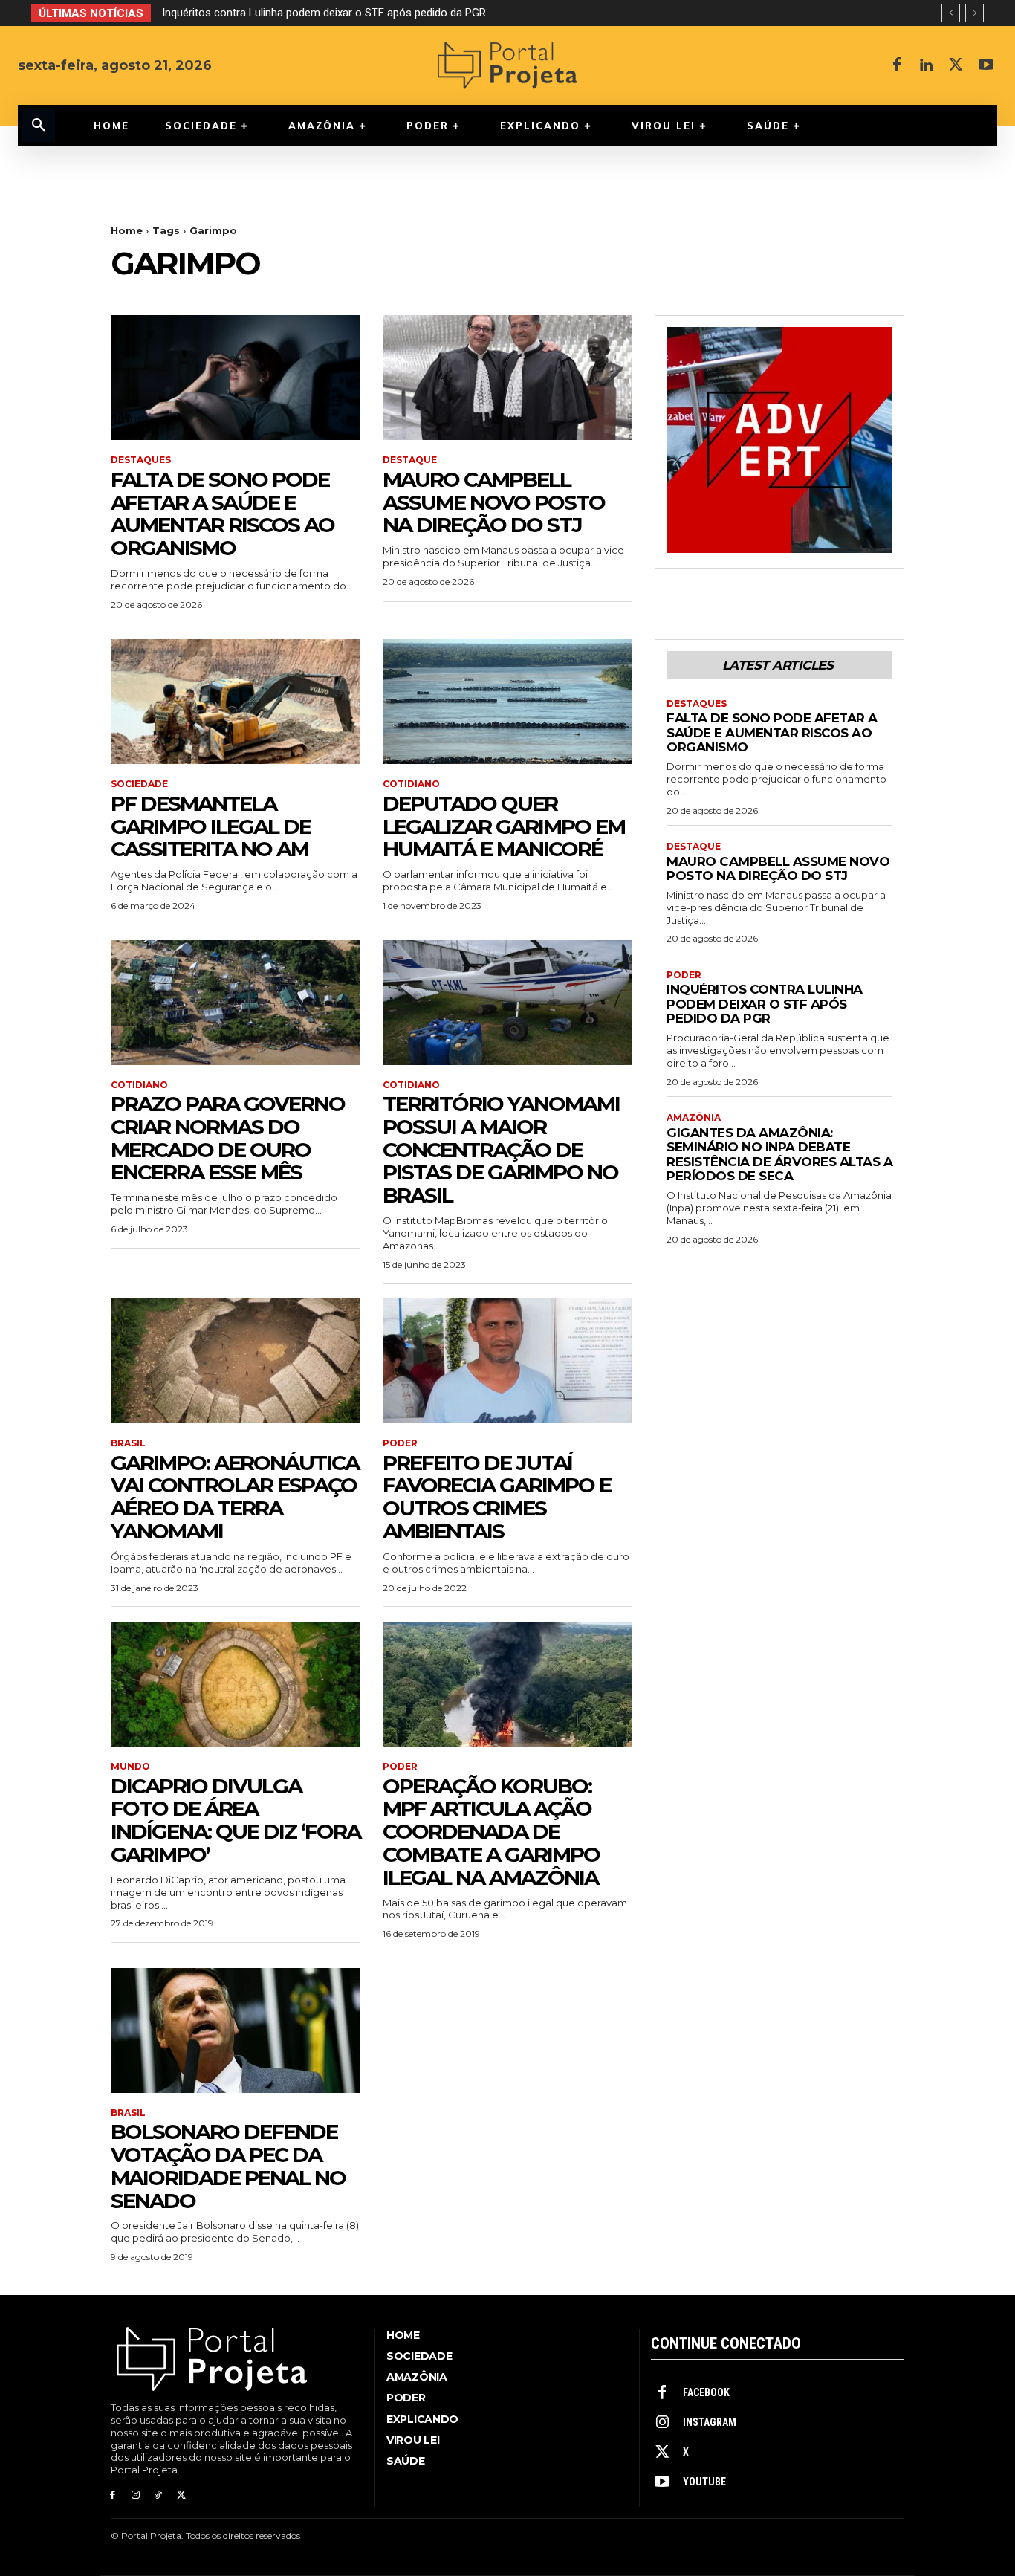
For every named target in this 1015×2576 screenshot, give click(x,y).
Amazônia (694, 1118)
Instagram (710, 2422)
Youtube (704, 2482)
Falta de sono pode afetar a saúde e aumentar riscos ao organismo (223, 514)
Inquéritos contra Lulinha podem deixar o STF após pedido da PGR (765, 1004)
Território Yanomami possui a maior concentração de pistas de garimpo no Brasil (501, 1149)
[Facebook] (897, 65)
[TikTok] (159, 2495)
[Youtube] (986, 65)
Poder (400, 1443)
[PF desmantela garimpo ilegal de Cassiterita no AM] (236, 702)
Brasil (128, 1443)
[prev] (951, 13)
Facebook (706, 2392)
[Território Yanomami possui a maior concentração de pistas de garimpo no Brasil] (507, 1003)
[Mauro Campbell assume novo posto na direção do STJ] (507, 378)
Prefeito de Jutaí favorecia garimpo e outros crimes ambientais (497, 1497)
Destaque (410, 460)
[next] (975, 13)
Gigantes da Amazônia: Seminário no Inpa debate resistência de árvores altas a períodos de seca (401, 13)
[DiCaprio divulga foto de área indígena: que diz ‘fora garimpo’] (236, 1684)
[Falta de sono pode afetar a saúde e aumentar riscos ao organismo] (236, 378)
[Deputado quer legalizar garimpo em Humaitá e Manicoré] (507, 702)
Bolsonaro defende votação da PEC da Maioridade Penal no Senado (228, 2166)
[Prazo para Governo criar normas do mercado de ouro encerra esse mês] (236, 1003)
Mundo (130, 1767)
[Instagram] (136, 2495)
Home (127, 230)
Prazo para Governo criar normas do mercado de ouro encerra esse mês (228, 1138)
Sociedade (139, 784)
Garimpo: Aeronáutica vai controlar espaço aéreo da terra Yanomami (235, 1497)
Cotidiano (411, 784)
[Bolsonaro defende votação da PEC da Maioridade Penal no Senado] (236, 2030)
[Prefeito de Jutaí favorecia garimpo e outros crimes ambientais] (507, 1361)
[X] (956, 65)
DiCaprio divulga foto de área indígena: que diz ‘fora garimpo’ (236, 1820)
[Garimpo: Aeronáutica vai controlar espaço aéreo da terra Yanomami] (236, 1361)
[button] (39, 126)
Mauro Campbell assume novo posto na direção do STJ (494, 502)
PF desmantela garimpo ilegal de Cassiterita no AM (211, 826)
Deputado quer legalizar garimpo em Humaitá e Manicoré (504, 826)
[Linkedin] (927, 65)
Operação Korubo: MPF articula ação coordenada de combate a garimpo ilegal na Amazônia (491, 1832)
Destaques (141, 460)
